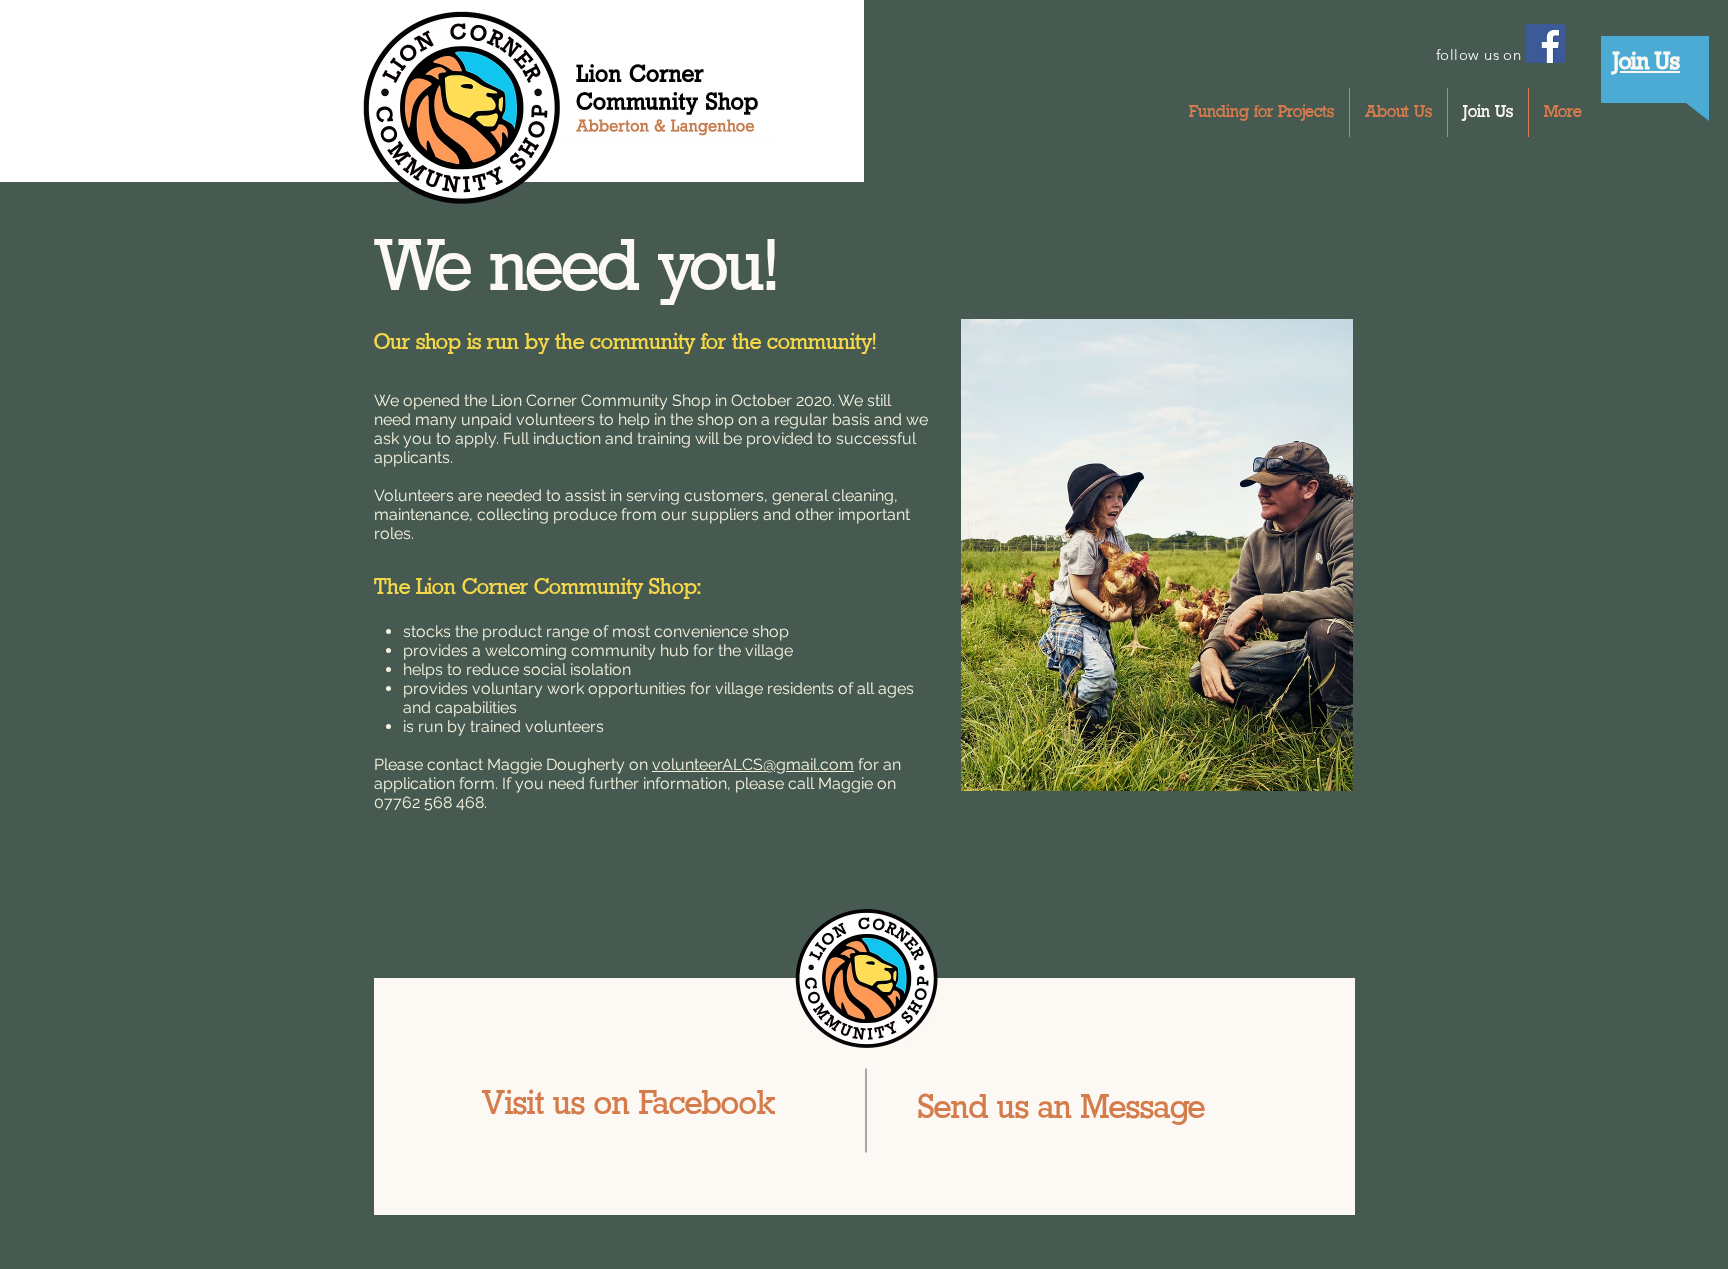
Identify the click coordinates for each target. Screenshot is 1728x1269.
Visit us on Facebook (628, 1105)
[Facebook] (1545, 43)
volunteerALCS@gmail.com (753, 764)
